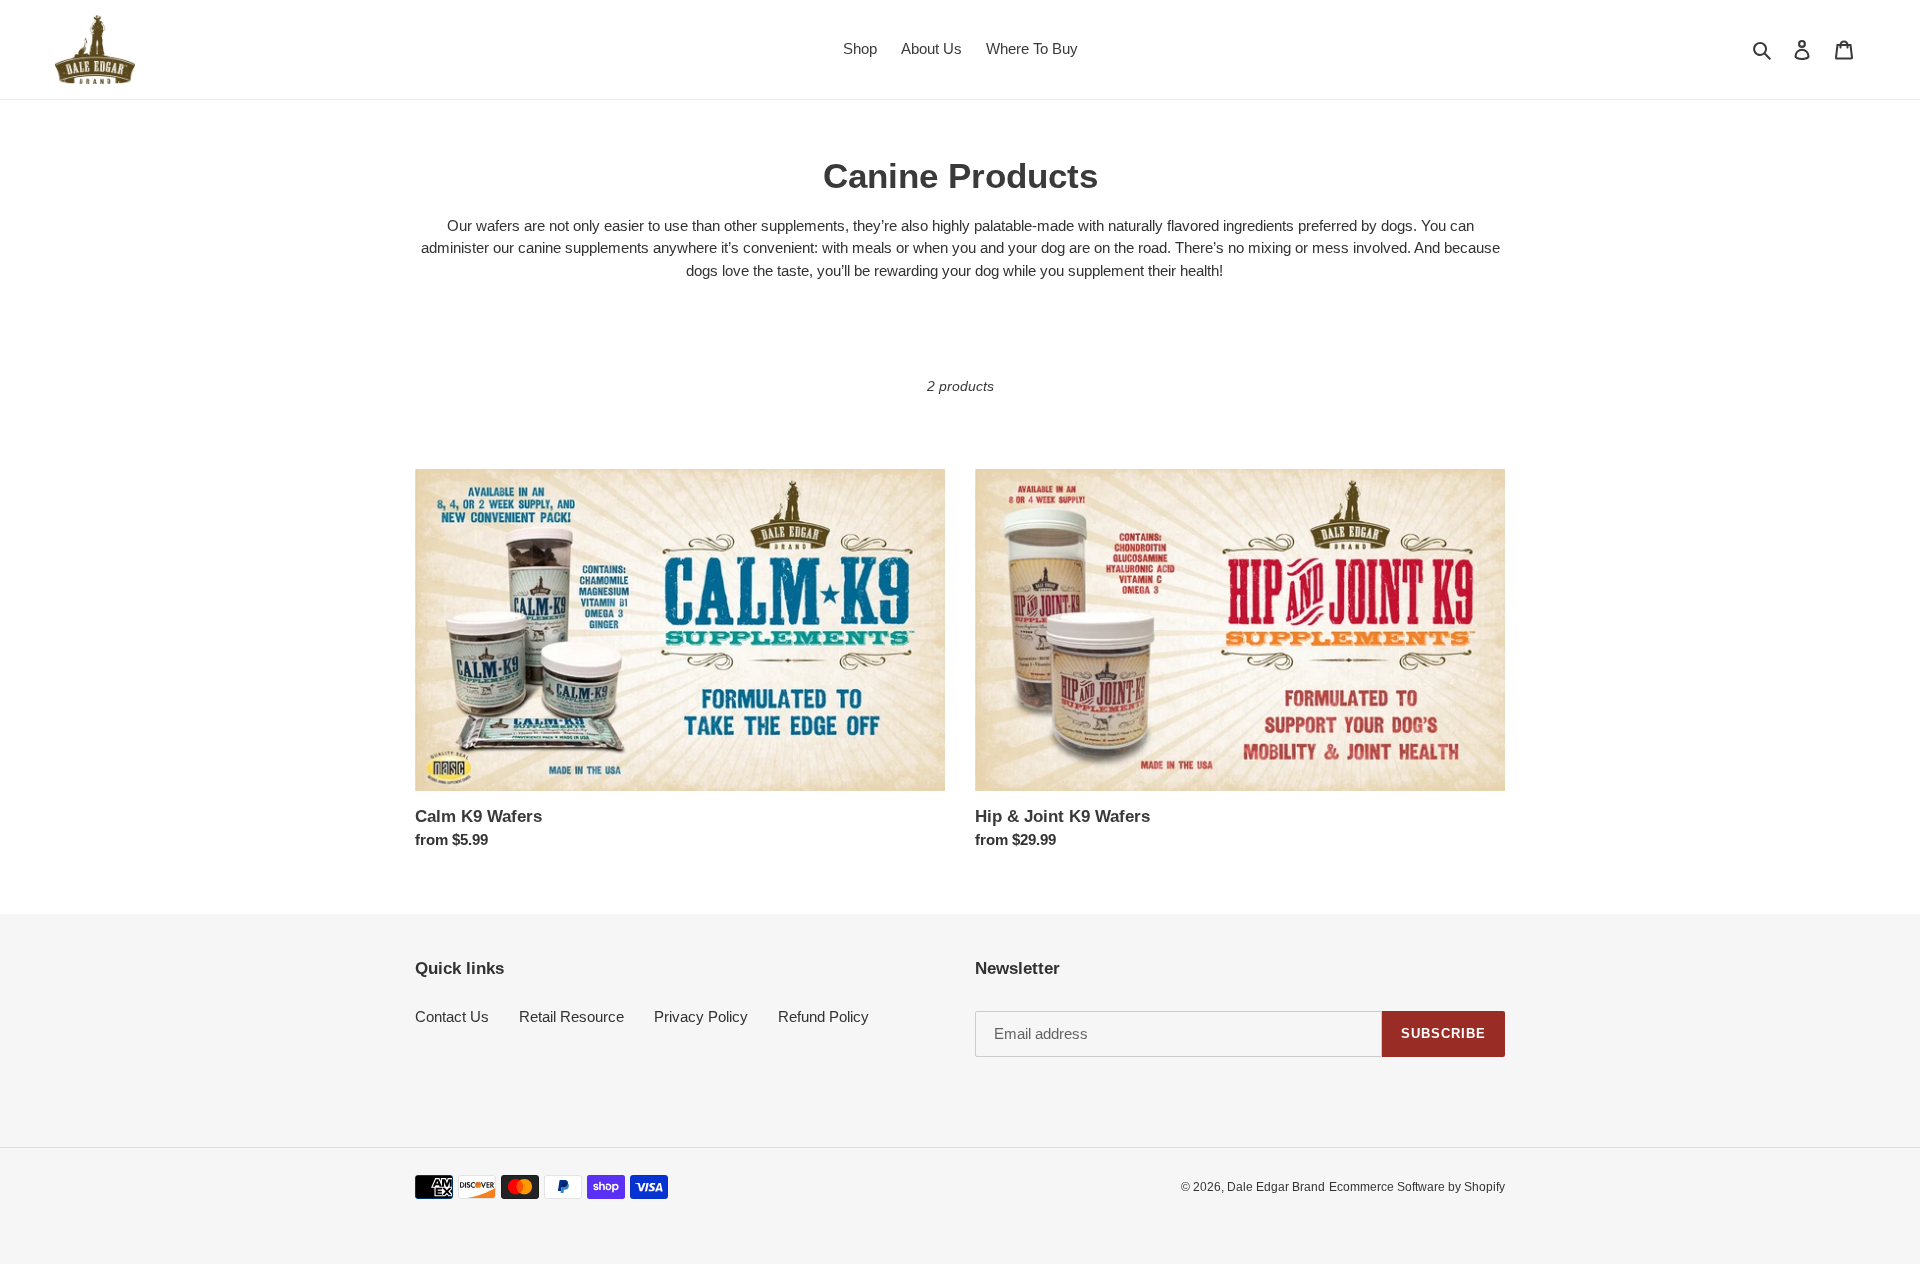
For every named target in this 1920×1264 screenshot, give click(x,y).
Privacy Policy (701, 1016)
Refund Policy (823, 1016)
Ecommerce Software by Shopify (1417, 1187)
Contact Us (452, 1016)
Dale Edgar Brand (1276, 1187)
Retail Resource (571, 1016)
